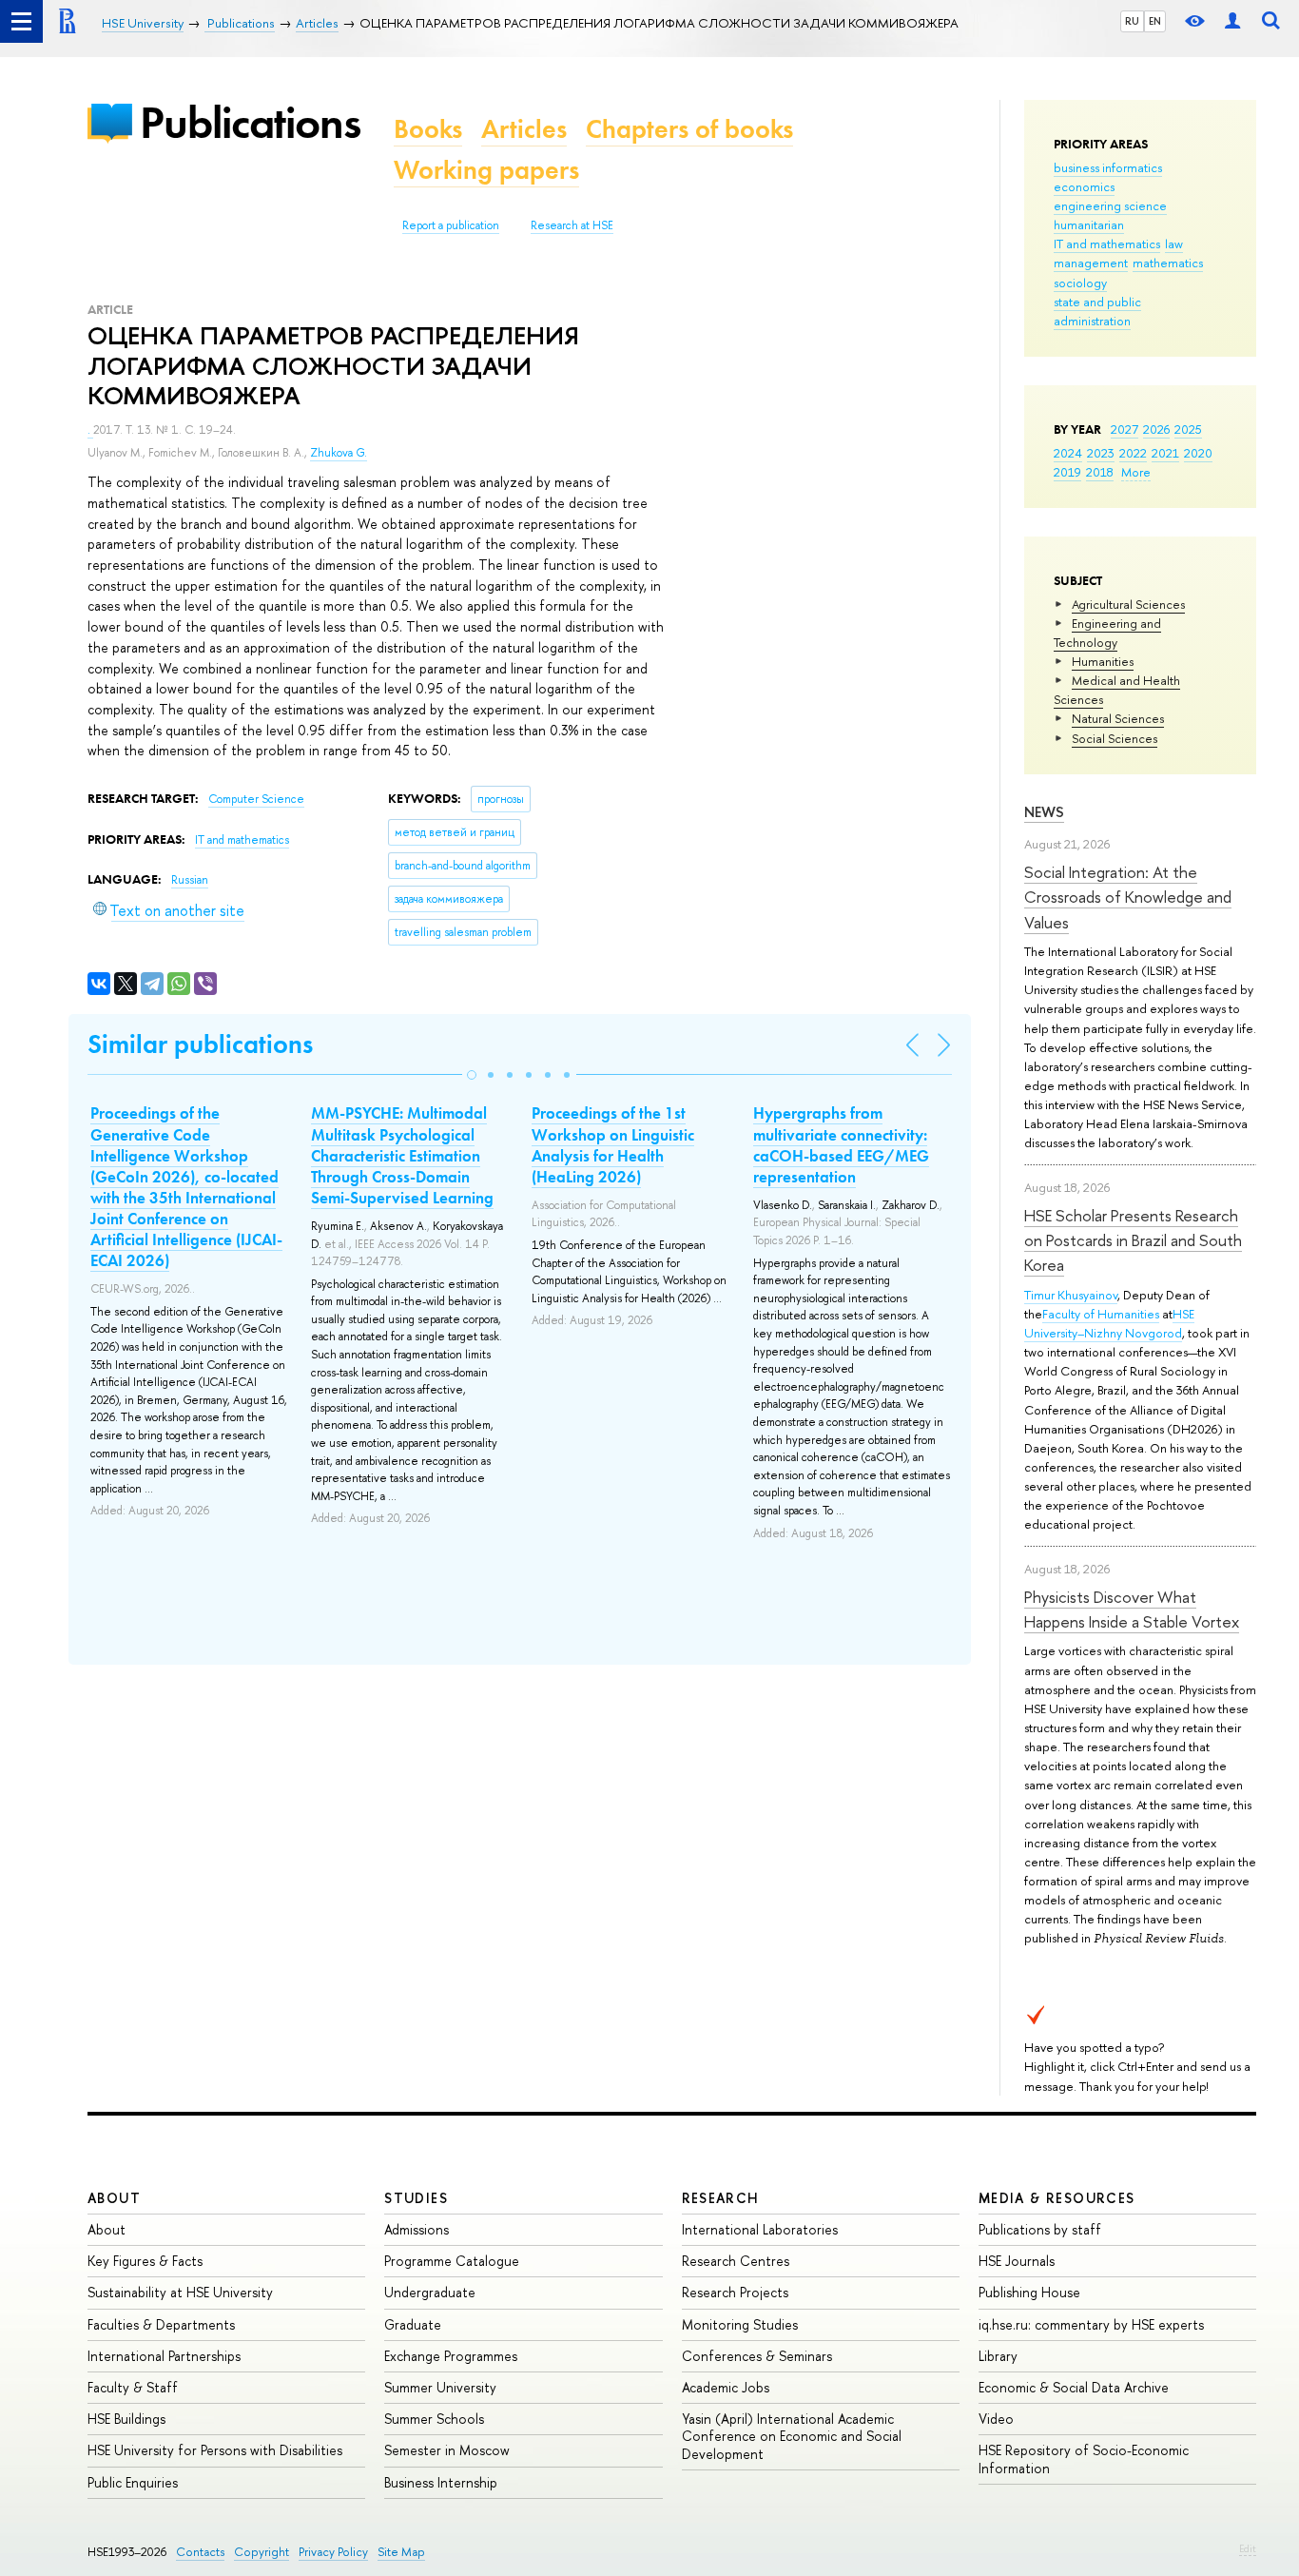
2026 (1156, 429)
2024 (1068, 453)
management (1091, 263)
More (1136, 472)
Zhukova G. (339, 453)
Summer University (440, 2387)
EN (1155, 21)
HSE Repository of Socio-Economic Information (1084, 2459)
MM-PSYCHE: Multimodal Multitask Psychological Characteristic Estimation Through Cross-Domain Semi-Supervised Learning (402, 1155)
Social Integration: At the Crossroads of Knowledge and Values (1128, 897)
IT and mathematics (1107, 244)
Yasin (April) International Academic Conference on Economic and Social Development (792, 2436)
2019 (1067, 472)
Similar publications (200, 1044)
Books (428, 129)
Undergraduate (430, 2292)
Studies (416, 2198)
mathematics (1168, 263)
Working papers (486, 170)
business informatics (1108, 167)
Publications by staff (1040, 2229)
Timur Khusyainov (1071, 1295)
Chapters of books (689, 129)
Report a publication (451, 225)
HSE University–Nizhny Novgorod (1109, 1323)
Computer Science (256, 799)
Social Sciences (1115, 738)
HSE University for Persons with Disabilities (215, 2450)
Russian (190, 880)
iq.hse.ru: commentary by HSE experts (1091, 2324)
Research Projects (735, 2292)
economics (1084, 186)
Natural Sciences (1118, 718)
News (1044, 812)
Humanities (1103, 661)
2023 (1101, 453)
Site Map (401, 2552)
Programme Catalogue (452, 2261)
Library (998, 2356)
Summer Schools (434, 2419)
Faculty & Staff (133, 2387)
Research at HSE (572, 225)
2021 (1165, 453)
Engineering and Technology (1107, 633)
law (1174, 244)
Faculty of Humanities (1101, 1314)
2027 (1125, 429)
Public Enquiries (133, 2482)
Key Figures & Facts (145, 2261)
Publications (250, 122)
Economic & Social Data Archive (1074, 2387)
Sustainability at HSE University (180, 2292)
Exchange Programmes (451, 2356)
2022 (1133, 453)
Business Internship (441, 2482)
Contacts (200, 2552)
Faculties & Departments (161, 2324)
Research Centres (736, 2261)
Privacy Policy (333, 2552)
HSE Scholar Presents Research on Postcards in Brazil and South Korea (1133, 1240)
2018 (1100, 472)
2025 (1188, 429)
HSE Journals (1017, 2261)
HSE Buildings (126, 2419)
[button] (472, 1075)
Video (996, 2419)
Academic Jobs (726, 2387)
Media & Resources (1057, 2198)
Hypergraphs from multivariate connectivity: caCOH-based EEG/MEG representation (841, 1144)
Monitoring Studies (740, 2324)
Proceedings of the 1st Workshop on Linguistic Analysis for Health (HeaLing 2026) (613, 1144)
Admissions (417, 2229)
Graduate (413, 2324)
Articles (524, 129)
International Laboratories (760, 2229)
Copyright (262, 2552)
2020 (1198, 453)
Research (721, 2198)
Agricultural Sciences (1128, 604)
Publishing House (1029, 2292)
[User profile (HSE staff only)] (1232, 21)
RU (1132, 21)
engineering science (1110, 205)
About (114, 2198)
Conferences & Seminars (757, 2356)
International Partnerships (164, 2356)
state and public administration (1097, 311)
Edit (1248, 2548)
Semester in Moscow (447, 2450)
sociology (1080, 283)
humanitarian (1089, 224)
